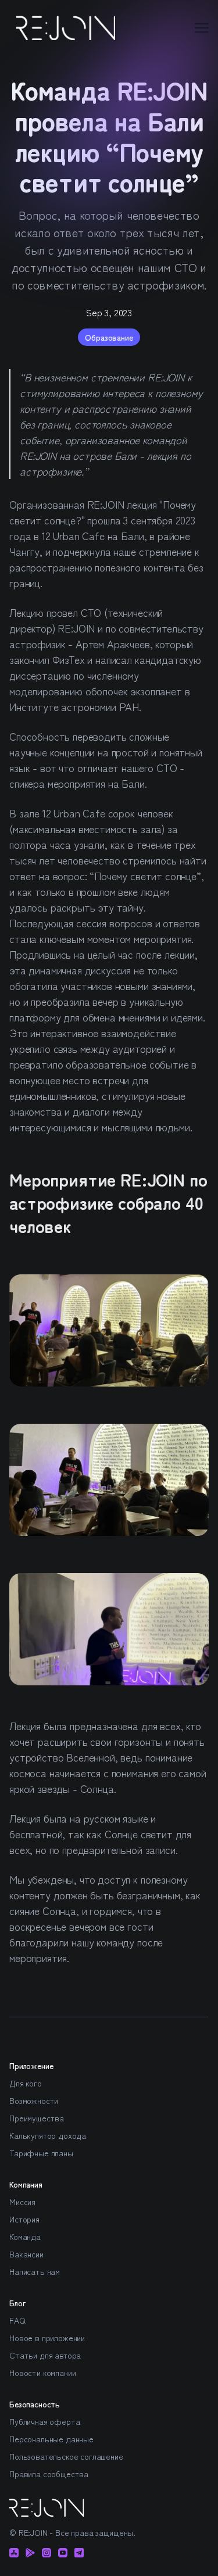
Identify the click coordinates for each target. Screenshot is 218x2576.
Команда (25, 2236)
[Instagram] (47, 2553)
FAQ (17, 2320)
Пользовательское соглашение (66, 2456)
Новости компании (42, 2373)
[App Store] (14, 2553)
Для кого (26, 2083)
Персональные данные (51, 2439)
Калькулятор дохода (48, 2135)
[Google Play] (30, 2553)
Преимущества (37, 2118)
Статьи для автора (45, 2355)
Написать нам (35, 2271)
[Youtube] (63, 2553)
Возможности (34, 2100)
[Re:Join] (66, 28)
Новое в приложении (47, 2338)
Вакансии (26, 2254)
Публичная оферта (44, 2421)
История (24, 2219)
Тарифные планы (41, 2153)
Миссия (22, 2202)
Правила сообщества (49, 2474)
